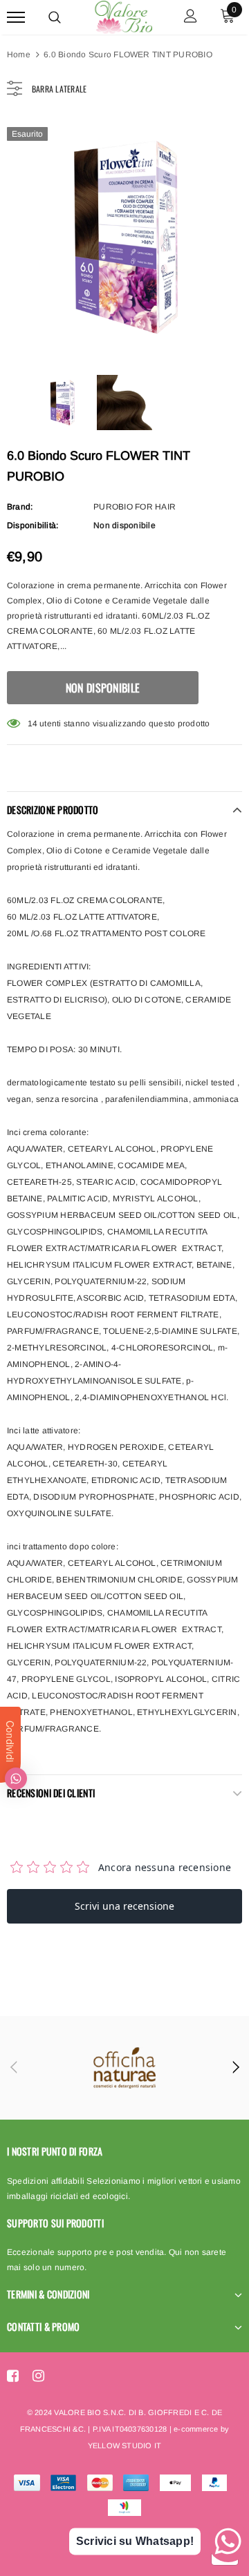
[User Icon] (191, 18)
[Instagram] (38, 2376)
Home (19, 55)
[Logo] (123, 15)
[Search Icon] (55, 17)
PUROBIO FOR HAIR (135, 507)
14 (33, 724)
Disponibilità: (33, 525)
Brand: (20, 507)
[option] (124, 237)
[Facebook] (13, 2376)
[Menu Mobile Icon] (16, 18)
